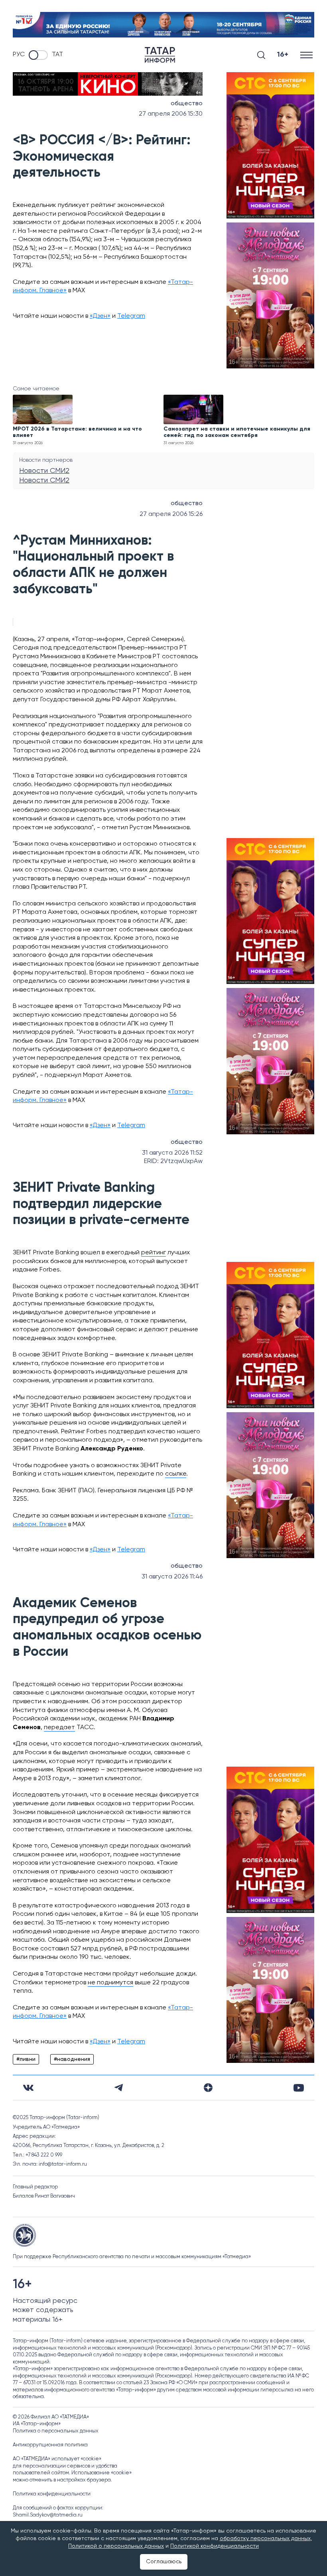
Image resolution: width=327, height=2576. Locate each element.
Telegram (131, 316)
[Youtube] (299, 2088)
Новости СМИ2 (44, 471)
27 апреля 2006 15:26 (171, 514)
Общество (187, 104)
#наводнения (72, 2059)
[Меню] (307, 55)
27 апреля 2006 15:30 (171, 114)
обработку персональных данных (265, 2539)
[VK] (28, 2088)
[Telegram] (119, 2088)
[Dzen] (208, 2088)
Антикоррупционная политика (50, 2445)
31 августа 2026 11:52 (172, 1153)
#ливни (26, 2059)
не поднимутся (110, 1983)
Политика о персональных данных (56, 2431)
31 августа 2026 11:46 (172, 1577)
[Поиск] (261, 55)
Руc (19, 55)
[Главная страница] (160, 55)
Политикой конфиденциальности (215, 2546)
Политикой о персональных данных (116, 2546)
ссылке (176, 1474)
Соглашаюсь (164, 2562)
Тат (57, 55)
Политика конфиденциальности (52, 2494)
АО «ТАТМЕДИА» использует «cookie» (57, 2459)
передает (59, 1728)
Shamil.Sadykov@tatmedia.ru (48, 2515)
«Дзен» (100, 316)
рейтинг (154, 1253)
